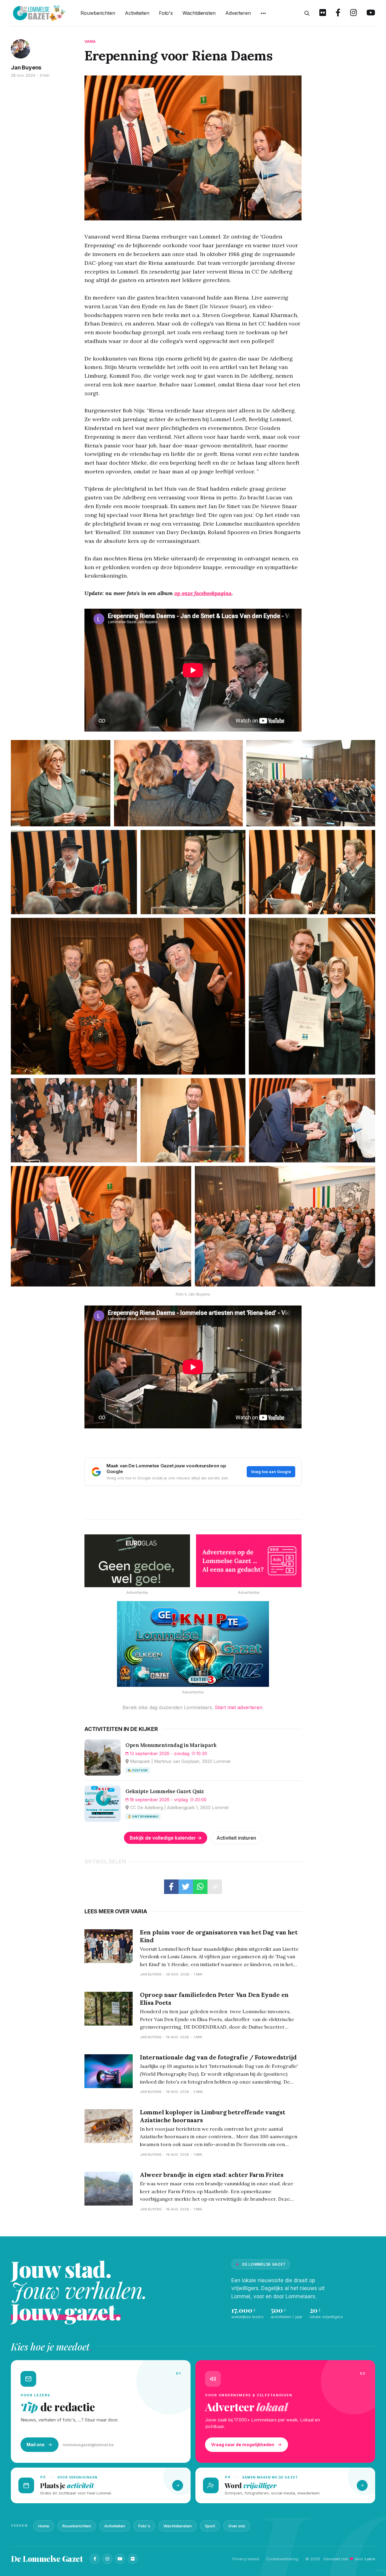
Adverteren (238, 13)
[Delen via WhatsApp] (200, 1887)
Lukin (370, 2559)
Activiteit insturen (236, 1838)
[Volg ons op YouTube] (371, 13)
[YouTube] (120, 2559)
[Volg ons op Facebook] (338, 13)
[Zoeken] (307, 13)
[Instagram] (107, 2559)
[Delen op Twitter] (186, 1887)
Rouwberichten (98, 13)
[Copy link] (215, 1887)
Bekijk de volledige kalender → (166, 1838)
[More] (263, 13)
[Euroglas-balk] (137, 1561)
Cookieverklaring (282, 2559)
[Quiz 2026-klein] (193, 1644)
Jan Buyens (26, 67)
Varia (90, 42)
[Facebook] (95, 2559)
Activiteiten (137, 13)
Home (44, 2526)
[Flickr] (133, 2559)
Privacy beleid (246, 2559)
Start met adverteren (239, 1707)
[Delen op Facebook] (171, 1887)
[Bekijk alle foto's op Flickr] (323, 13)
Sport (210, 2526)
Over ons (237, 2526)
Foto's (166, 13)
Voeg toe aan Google (271, 1472)
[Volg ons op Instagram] (353, 13)
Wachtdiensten (199, 13)
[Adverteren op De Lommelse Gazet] (249, 1561)
